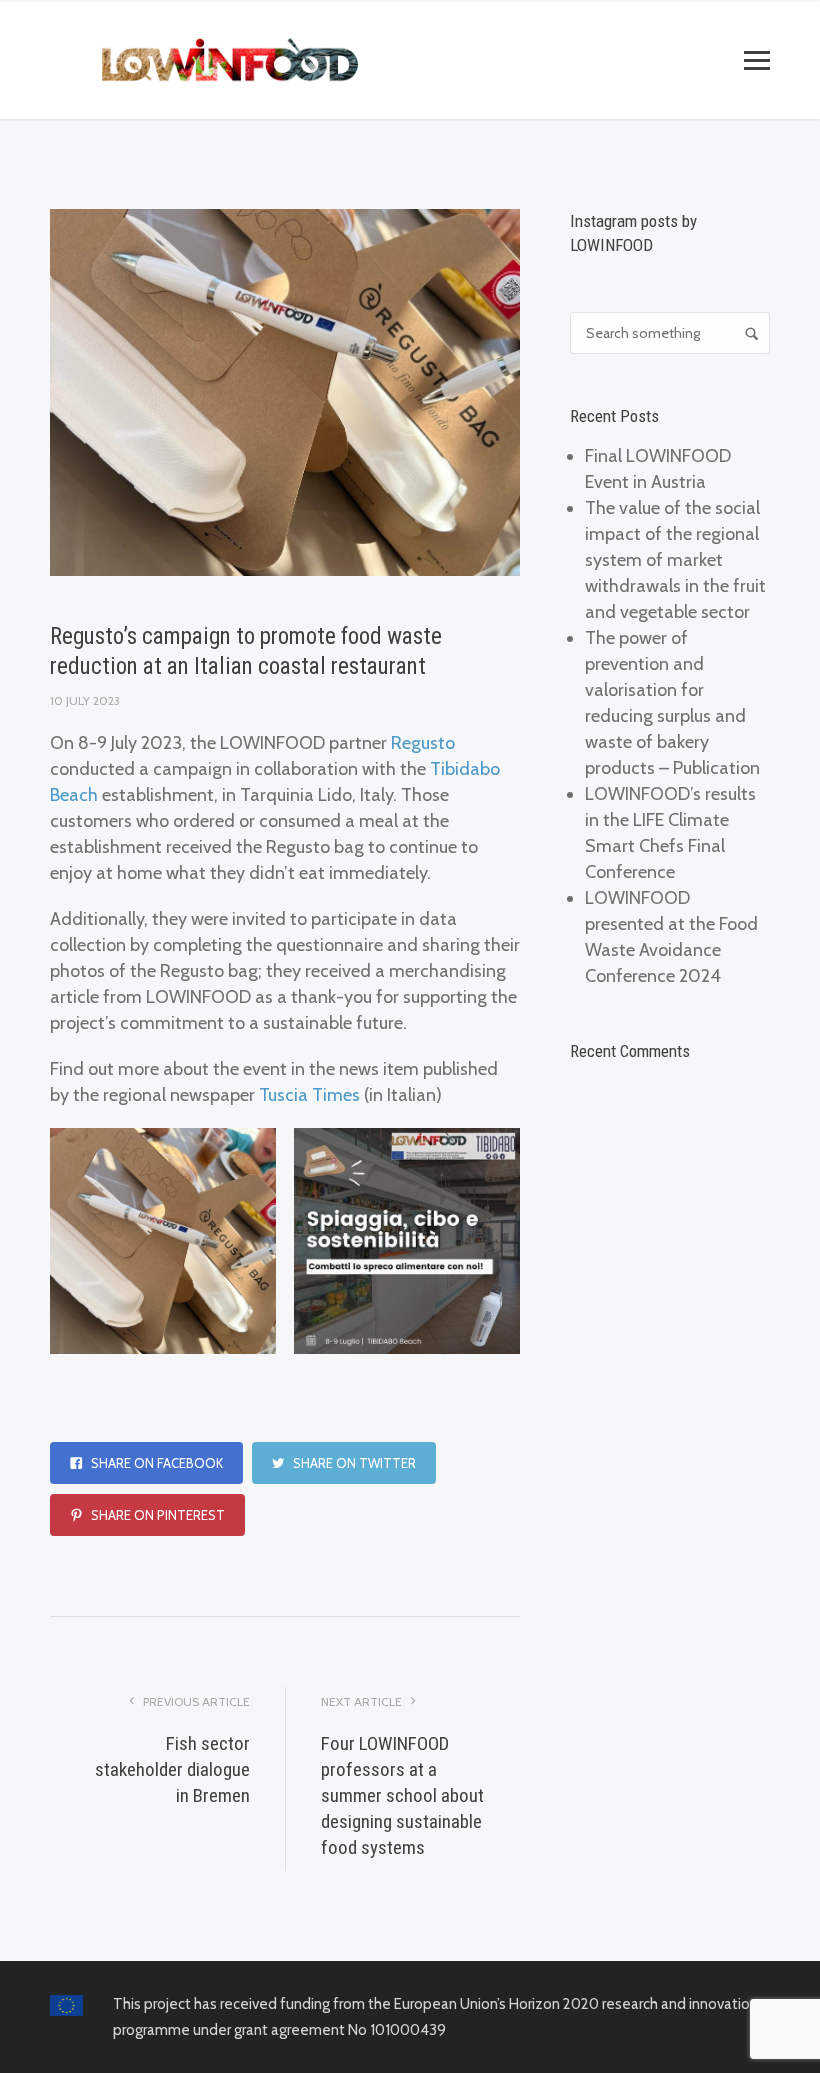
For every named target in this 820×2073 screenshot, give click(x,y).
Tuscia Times (309, 1095)
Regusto (423, 743)
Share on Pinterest (156, 1515)
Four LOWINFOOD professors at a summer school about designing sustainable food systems (402, 1795)
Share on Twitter (353, 1463)
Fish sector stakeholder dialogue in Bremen (172, 1769)
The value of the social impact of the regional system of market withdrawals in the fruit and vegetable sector (675, 560)
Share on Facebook (155, 1463)
